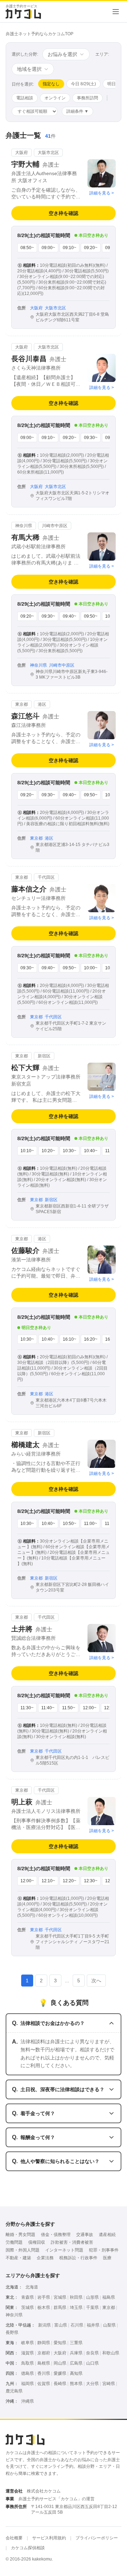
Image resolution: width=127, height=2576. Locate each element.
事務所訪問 (87, 98)
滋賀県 (28, 2353)
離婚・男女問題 (20, 2235)
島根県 (44, 2363)
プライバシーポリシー (97, 2538)
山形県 (92, 2297)
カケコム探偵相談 (28, 2548)
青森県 (28, 2297)
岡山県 (60, 2363)
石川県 (77, 2325)
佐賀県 (44, 2384)
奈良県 (92, 2353)
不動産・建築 (18, 2258)
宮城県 (60, 2297)
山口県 (92, 2363)
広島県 (76, 2363)
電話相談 (25, 98)
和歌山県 (111, 2353)
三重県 (76, 2343)
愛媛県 (60, 2373)
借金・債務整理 (56, 2235)
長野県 (12, 2333)
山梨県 (109, 2325)
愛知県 (60, 2343)
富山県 (61, 2325)
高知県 (76, 2373)
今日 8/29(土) (83, 84)
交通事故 (85, 2235)
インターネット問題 (64, 2250)
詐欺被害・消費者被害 (72, 2242)
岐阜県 (28, 2343)
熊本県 (76, 2384)
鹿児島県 (14, 2391)
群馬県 (60, 2308)
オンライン (55, 98)
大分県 (92, 2384)
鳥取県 (28, 2363)
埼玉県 (76, 2308)
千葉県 (92, 2308)
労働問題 (14, 2242)
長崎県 (60, 2384)
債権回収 (37, 2242)
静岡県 (44, 2343)
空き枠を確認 (64, 213)
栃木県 (44, 2308)
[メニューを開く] (116, 12)
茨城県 (28, 2308)
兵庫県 (76, 2353)
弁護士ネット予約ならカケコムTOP (40, 34)
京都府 (44, 2353)
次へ (96, 1981)
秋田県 (76, 2297)
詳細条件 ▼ (77, 111)
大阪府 (60, 2353)
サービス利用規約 (49, 2538)
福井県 (93, 2325)
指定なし (51, 84)
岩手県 (44, 2297)
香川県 (44, 2373)
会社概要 (14, 2538)
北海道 (32, 2287)
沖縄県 (28, 2401)
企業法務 (45, 2258)
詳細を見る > (102, 193)
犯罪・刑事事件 (104, 2250)
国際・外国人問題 (23, 2250)
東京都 (109, 2308)
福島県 (109, 2297)
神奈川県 (14, 2315)
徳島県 (28, 2373)
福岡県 (28, 2384)
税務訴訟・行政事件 (78, 2258)
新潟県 (44, 2325)
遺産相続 (107, 2235)
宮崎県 (109, 2384)
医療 (107, 2258)
